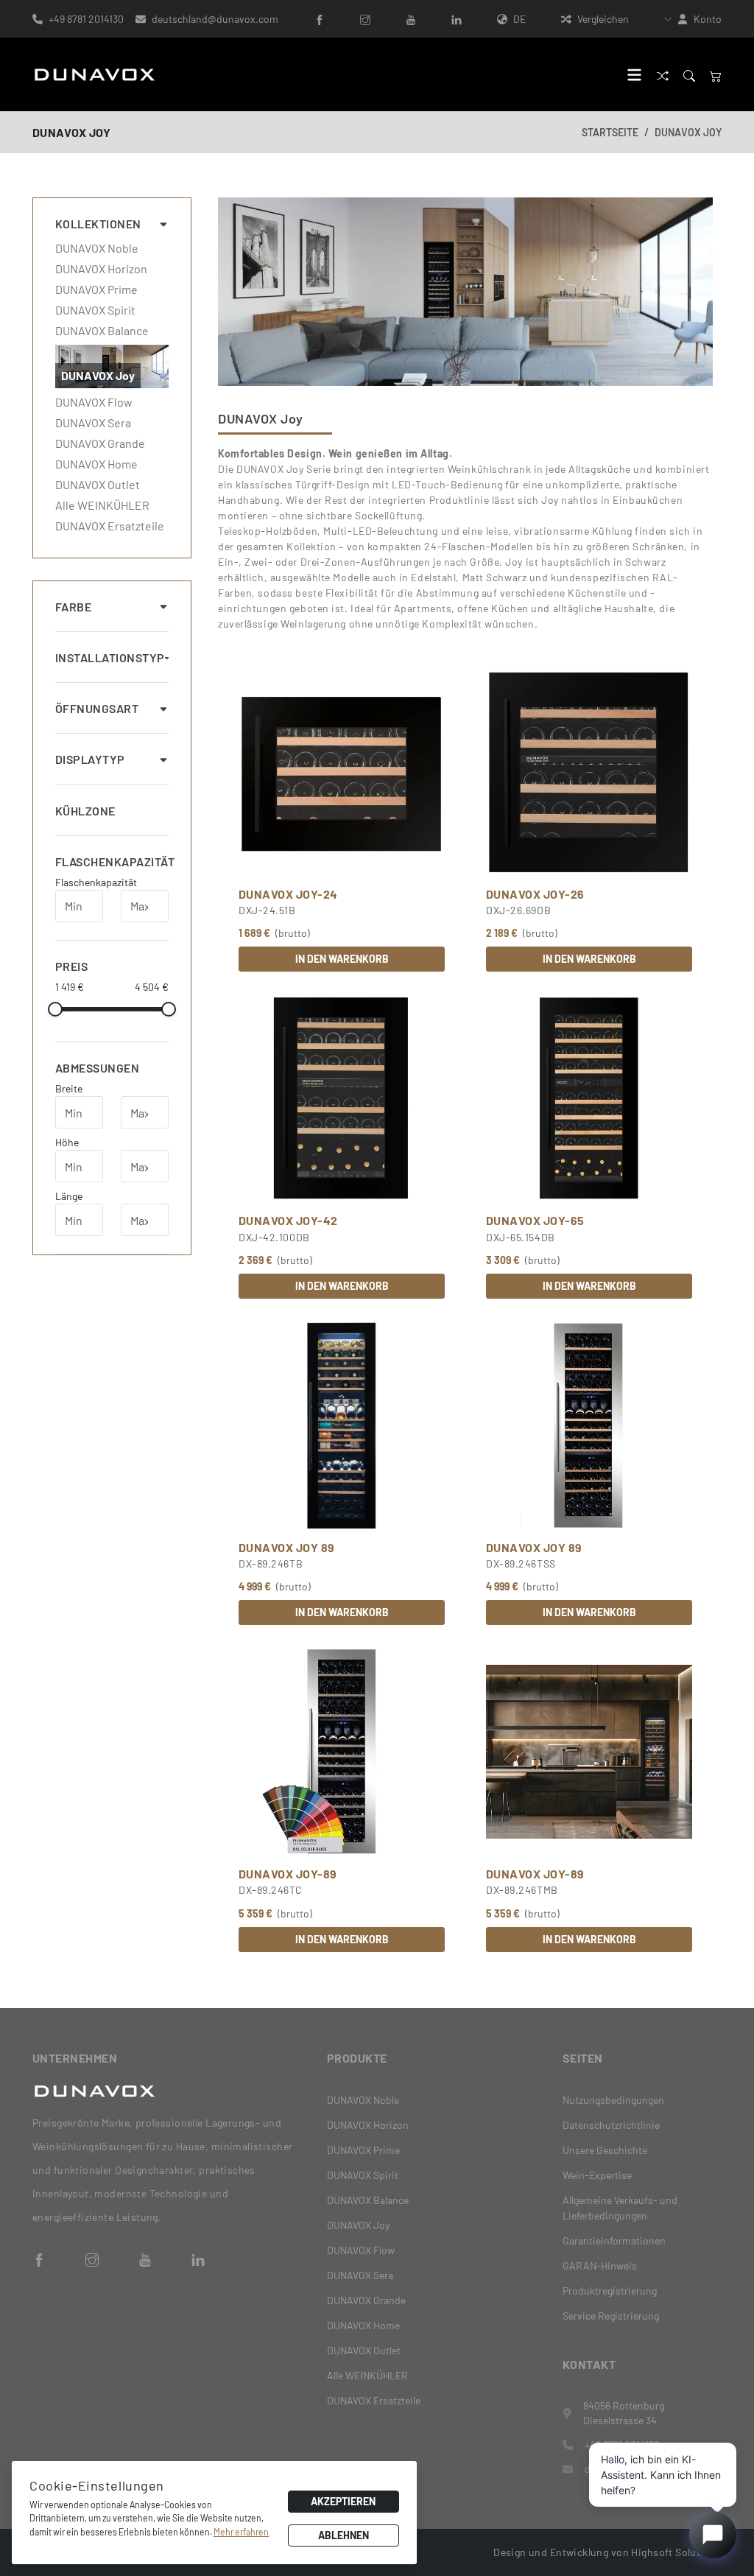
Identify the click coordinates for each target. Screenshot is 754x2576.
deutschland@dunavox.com (215, 19)
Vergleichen (603, 19)
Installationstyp (110, 657)
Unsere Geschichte (605, 2150)
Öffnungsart (97, 708)
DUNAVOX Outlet (98, 485)
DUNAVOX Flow (94, 402)
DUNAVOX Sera (93, 423)
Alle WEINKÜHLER (102, 505)
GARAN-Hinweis (600, 2266)
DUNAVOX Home (96, 464)
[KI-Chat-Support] (713, 2535)
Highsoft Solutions (676, 2552)
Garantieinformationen (614, 2240)
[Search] (689, 75)
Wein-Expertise (597, 2175)
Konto (708, 19)
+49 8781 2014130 (86, 19)
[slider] (55, 1009)
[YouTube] (411, 19)
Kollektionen (98, 224)
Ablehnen (343, 2535)
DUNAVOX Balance (102, 331)
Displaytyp (90, 759)
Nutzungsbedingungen (613, 2100)
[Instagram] (365, 19)
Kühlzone (85, 811)
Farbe (73, 607)
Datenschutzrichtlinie (611, 2125)
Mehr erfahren (241, 2532)
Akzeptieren (343, 2501)
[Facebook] (320, 19)
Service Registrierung (611, 2316)
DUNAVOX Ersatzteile (110, 526)
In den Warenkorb (342, 959)
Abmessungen (97, 1068)
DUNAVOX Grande (100, 443)
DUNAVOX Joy (688, 132)
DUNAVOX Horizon (101, 269)
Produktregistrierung (610, 2291)
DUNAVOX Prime (96, 289)
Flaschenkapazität (112, 861)
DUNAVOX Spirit (95, 310)
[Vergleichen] (663, 75)
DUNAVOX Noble (97, 248)
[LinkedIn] (457, 19)
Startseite (610, 132)
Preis (71, 966)
